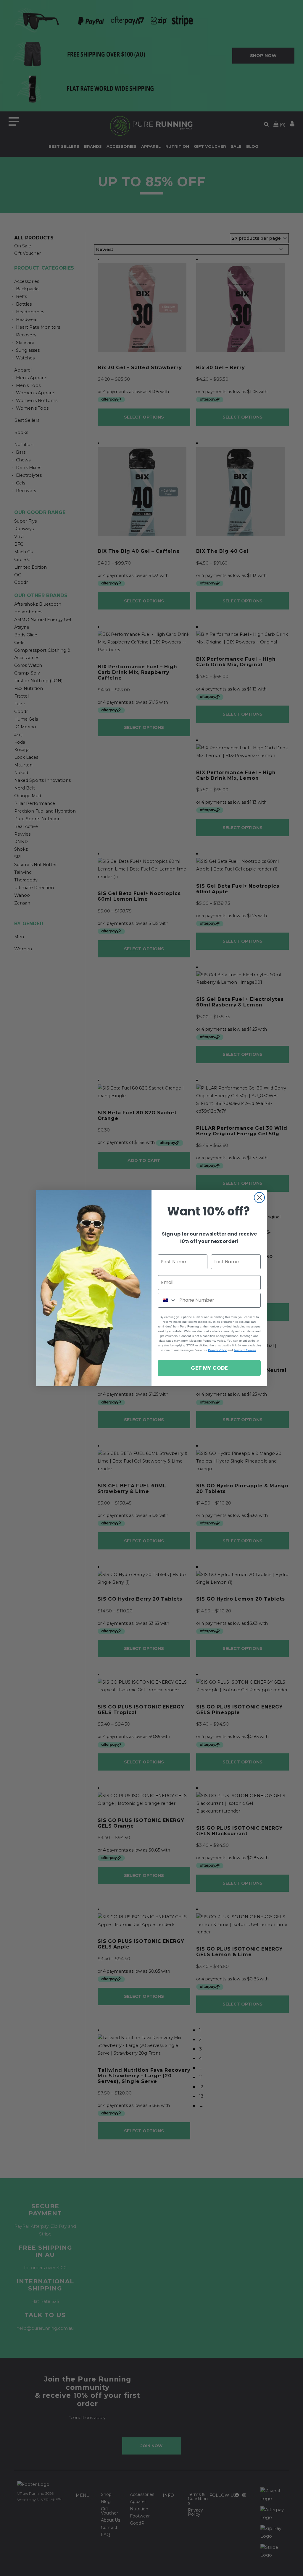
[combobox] (167, 1300)
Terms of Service (245, 1350)
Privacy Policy (217, 1350)
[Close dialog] (259, 1198)
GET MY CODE (209, 1368)
